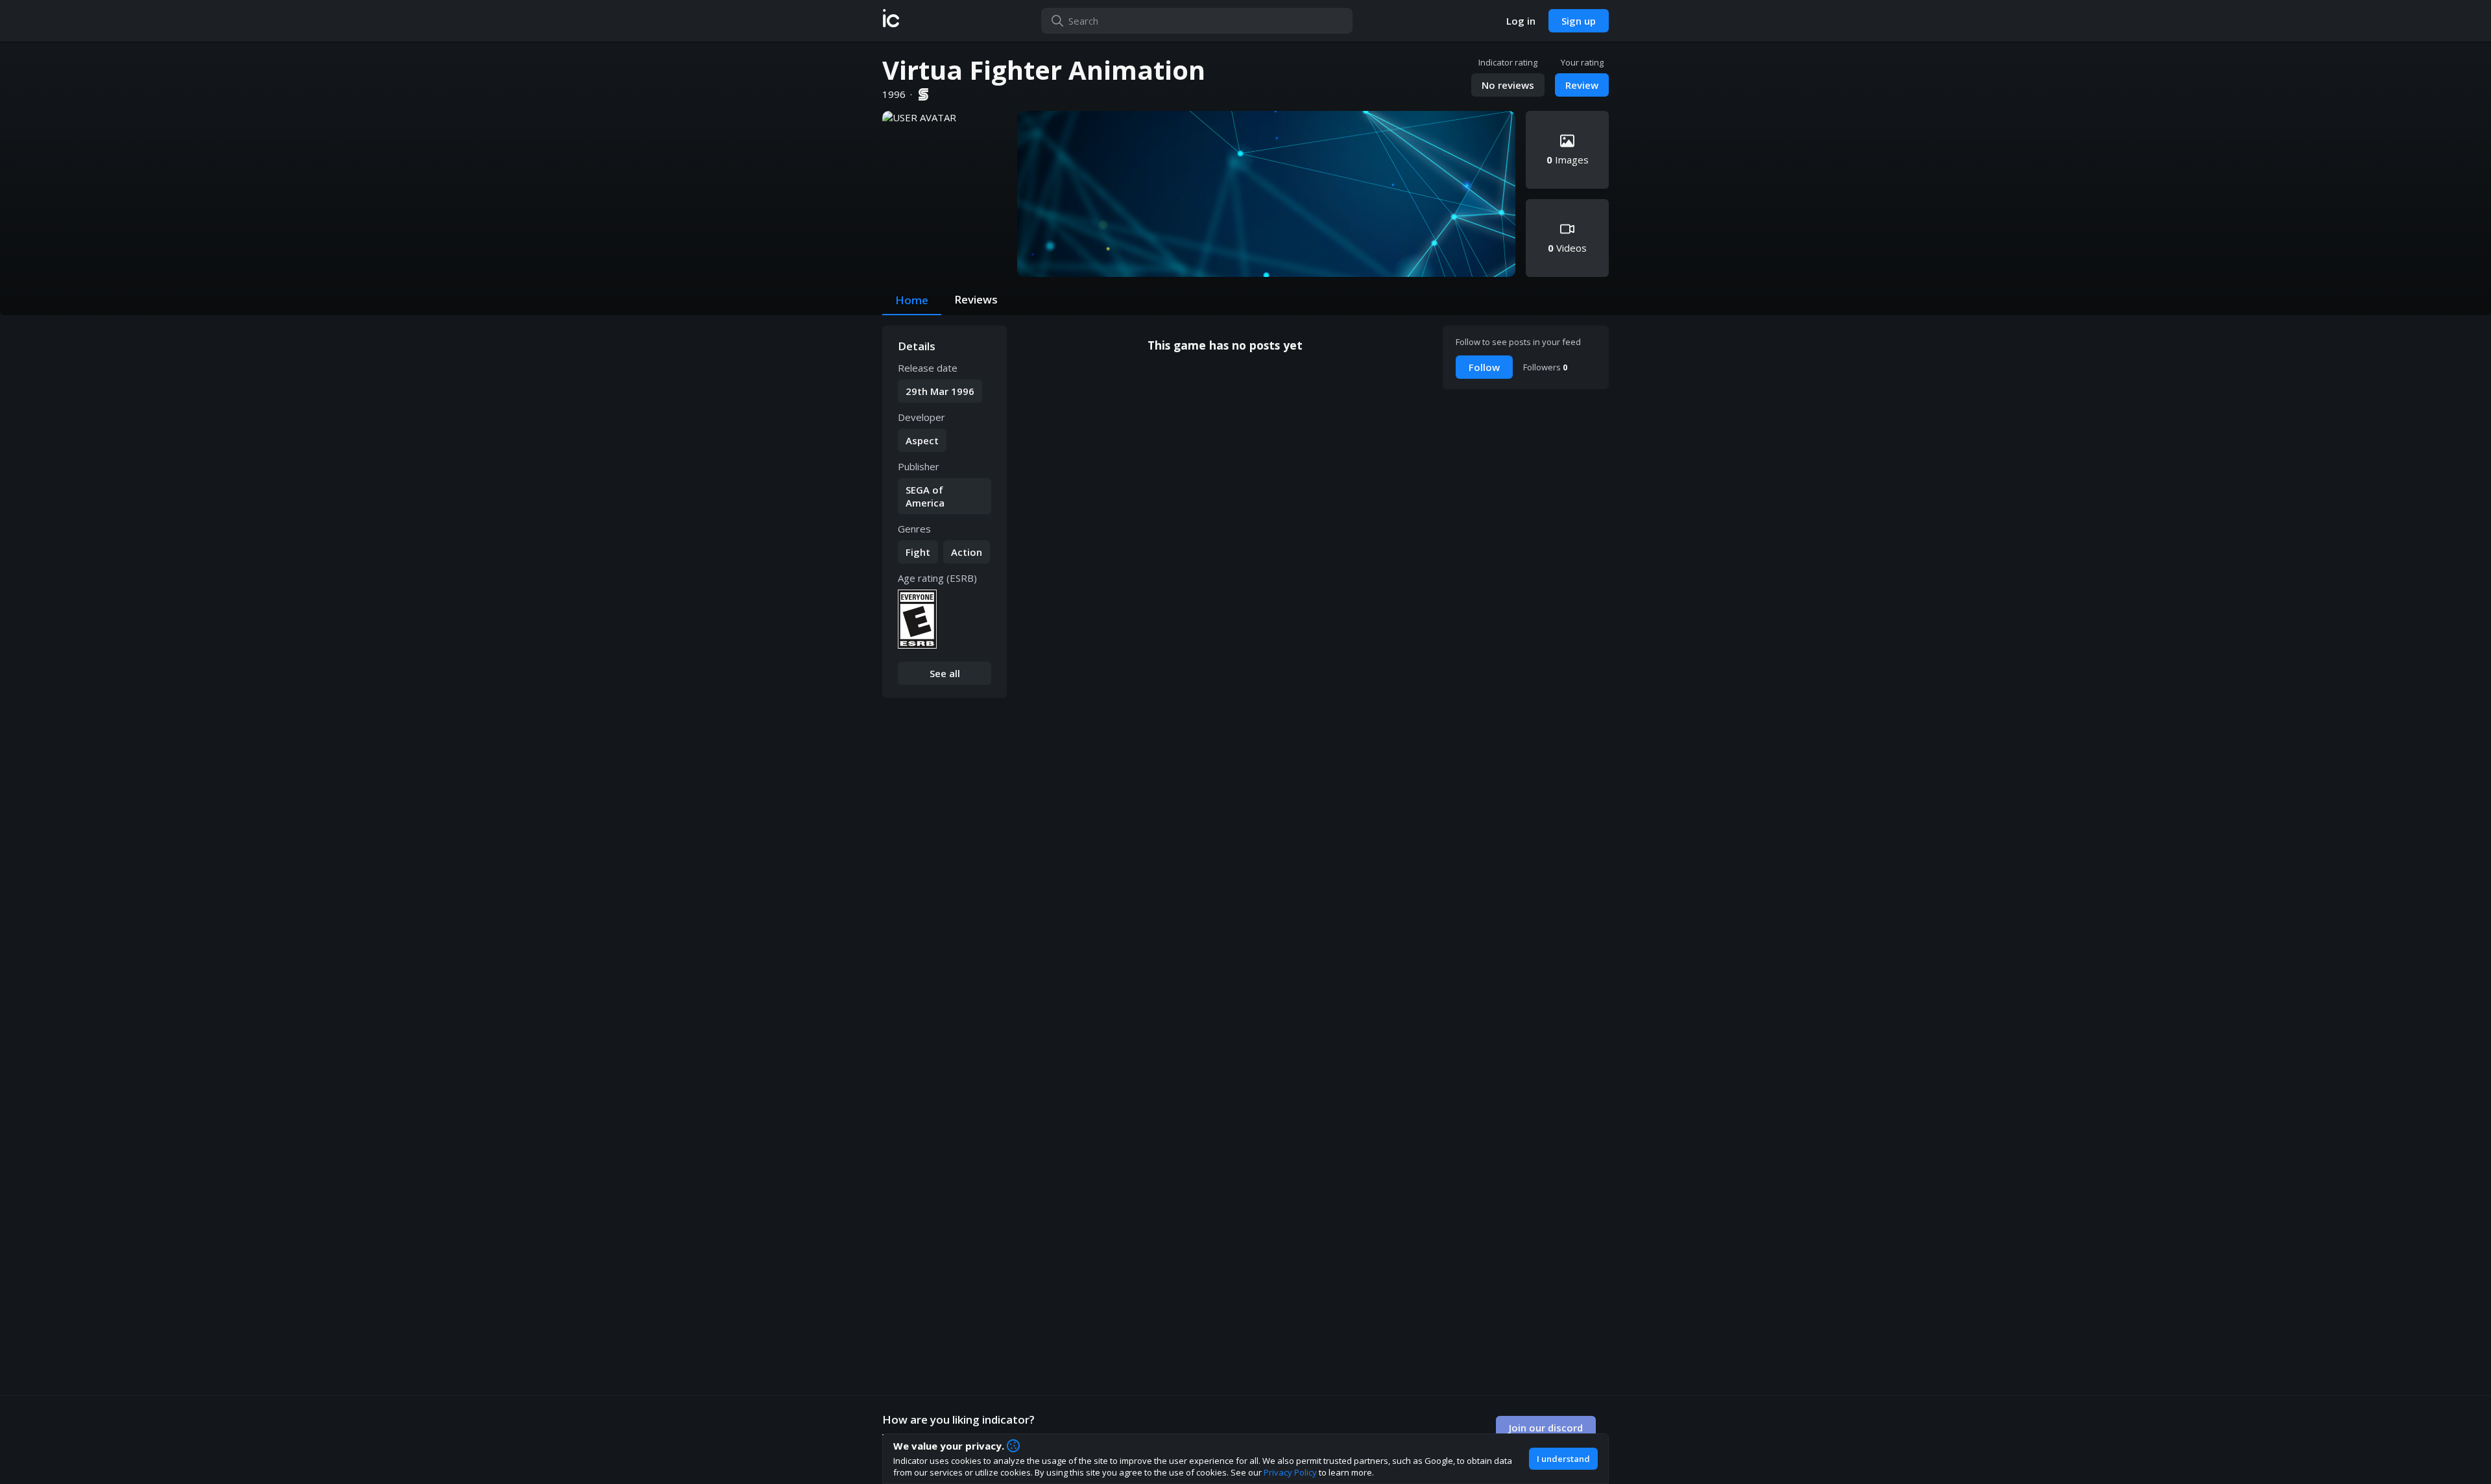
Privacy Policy (1290, 1472)
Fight (918, 552)
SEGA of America (925, 496)
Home (912, 300)
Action (967, 552)
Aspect (922, 440)
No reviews (1508, 85)
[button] (891, 21)
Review (1582, 85)
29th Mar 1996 (940, 391)
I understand (1563, 1459)
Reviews (976, 299)
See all (945, 673)
